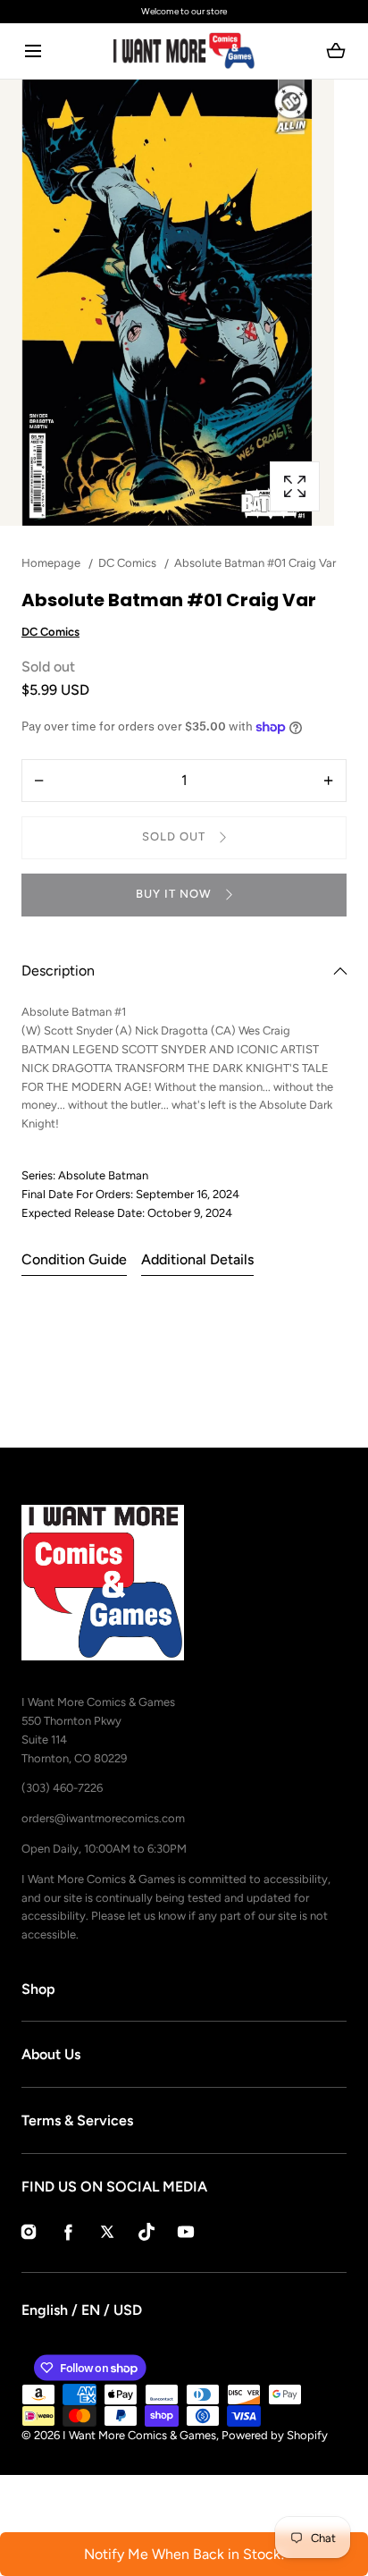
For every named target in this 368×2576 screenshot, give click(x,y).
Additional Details (197, 1259)
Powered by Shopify (275, 2435)
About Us (51, 2054)
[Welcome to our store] (184, 12)
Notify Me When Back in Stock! (184, 2554)
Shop (38, 1989)
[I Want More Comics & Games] (184, 51)
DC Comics (50, 632)
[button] (33, 51)
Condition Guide (74, 1259)
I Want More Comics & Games (139, 2435)
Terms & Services (77, 2120)
